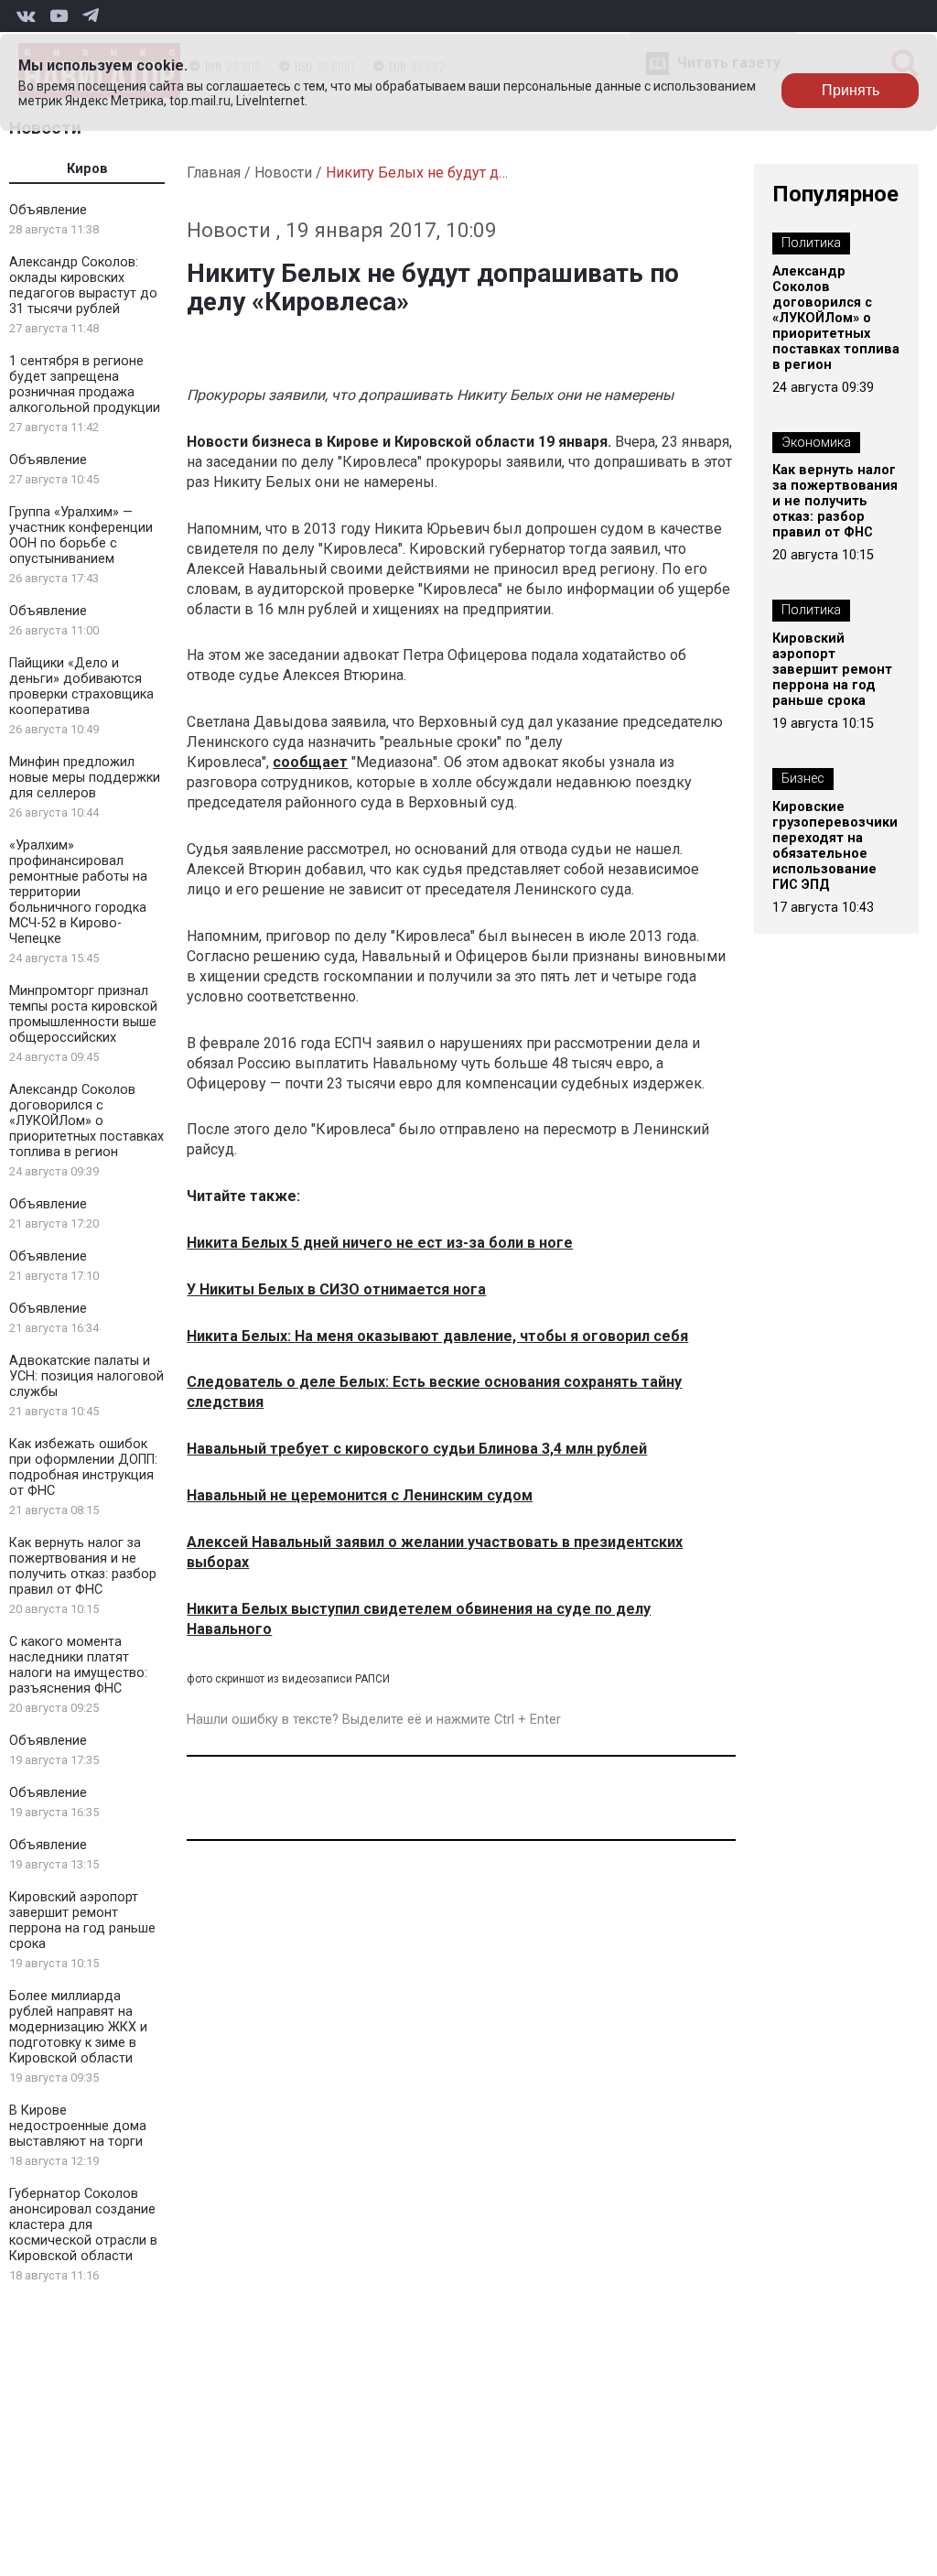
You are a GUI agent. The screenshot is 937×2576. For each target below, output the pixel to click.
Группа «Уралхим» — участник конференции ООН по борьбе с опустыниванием (81, 536)
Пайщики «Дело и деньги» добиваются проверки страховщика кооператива (81, 687)
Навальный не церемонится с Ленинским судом (360, 1495)
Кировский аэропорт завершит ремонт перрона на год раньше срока (82, 1921)
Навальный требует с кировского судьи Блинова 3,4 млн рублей (417, 1449)
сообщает (310, 762)
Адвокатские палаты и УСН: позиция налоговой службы (86, 1376)
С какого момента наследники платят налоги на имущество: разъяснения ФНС (78, 1665)
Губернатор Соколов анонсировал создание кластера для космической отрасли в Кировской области (83, 2225)
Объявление (48, 210)
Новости (283, 173)
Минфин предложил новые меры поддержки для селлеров (85, 778)
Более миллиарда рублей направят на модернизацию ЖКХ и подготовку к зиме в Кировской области (78, 2027)
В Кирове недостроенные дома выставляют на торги (78, 2126)
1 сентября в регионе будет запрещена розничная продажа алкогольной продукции (85, 384)
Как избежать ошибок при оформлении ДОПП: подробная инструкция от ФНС (83, 1467)
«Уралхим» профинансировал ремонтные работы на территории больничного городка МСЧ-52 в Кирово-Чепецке (78, 892)
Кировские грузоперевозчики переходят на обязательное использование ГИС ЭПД (835, 846)
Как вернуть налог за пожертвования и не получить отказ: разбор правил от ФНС (83, 1566)
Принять (851, 90)
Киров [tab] (87, 169)
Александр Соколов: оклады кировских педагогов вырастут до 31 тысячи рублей (83, 286)
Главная (214, 173)
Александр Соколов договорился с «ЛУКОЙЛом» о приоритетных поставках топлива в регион (86, 1121)
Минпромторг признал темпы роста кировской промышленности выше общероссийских (83, 1014)
